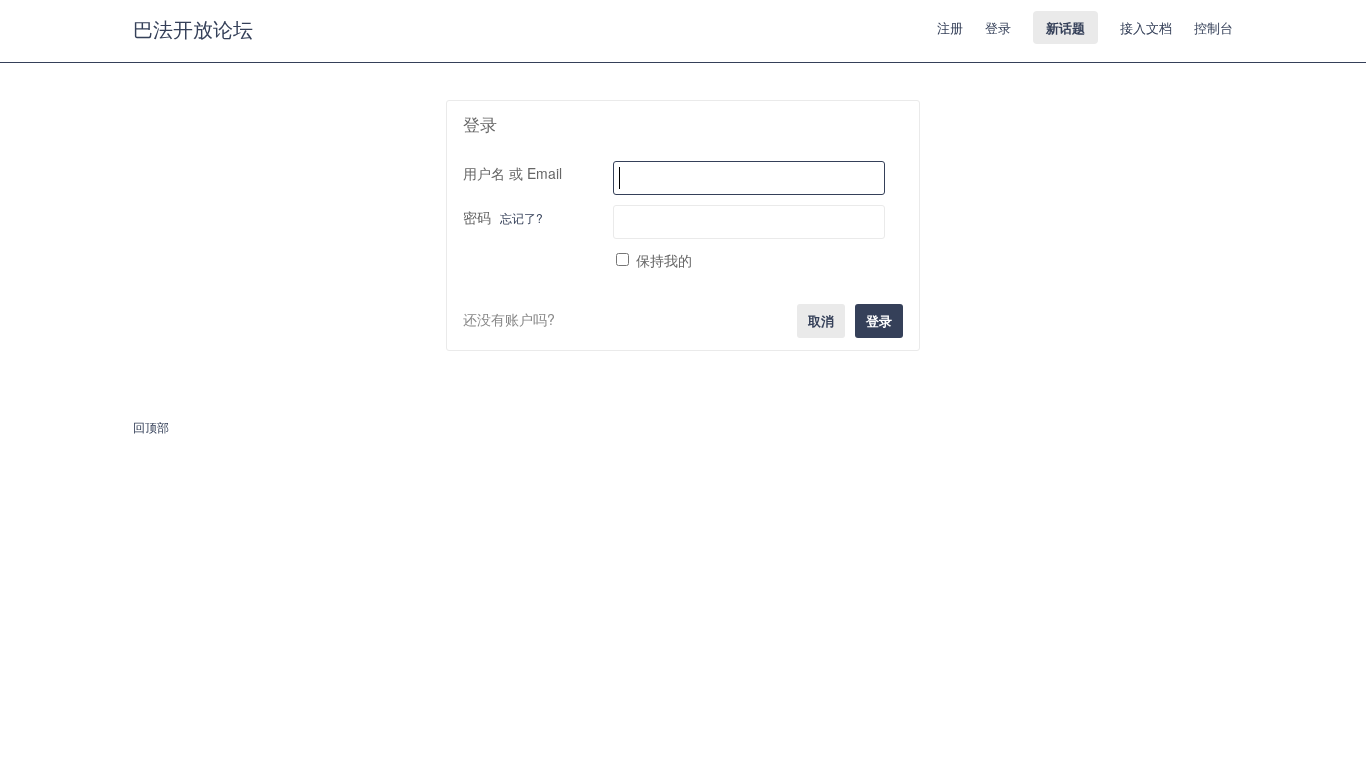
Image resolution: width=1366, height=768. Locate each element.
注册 (950, 27)
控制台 (1213, 27)
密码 (503, 217)
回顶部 (151, 426)
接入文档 (1146, 27)
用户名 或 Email (512, 173)
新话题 (1065, 27)
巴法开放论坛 (193, 28)
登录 (998, 27)
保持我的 (664, 260)
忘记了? (521, 217)
